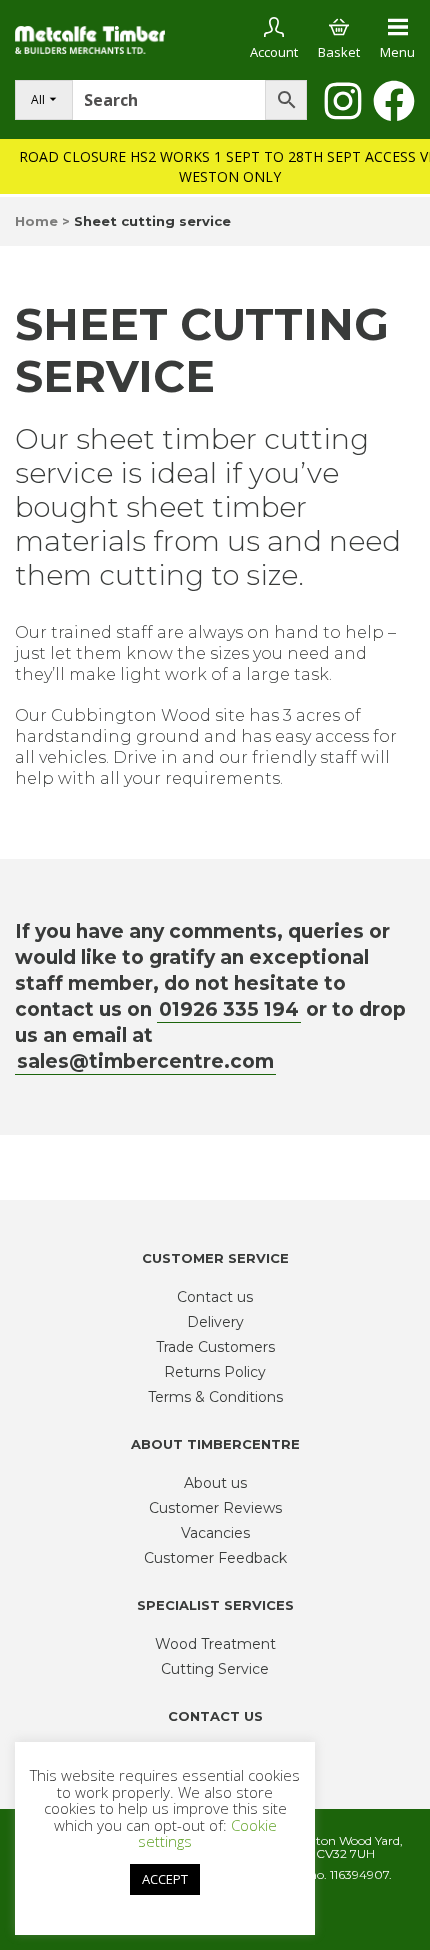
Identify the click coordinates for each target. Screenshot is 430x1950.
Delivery (215, 1322)
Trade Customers (215, 1347)
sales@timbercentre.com (145, 1061)
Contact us (215, 1297)
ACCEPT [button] (165, 1879)
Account (274, 52)
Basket (339, 52)
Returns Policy (215, 1372)
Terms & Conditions (215, 1397)
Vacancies (215, 1533)
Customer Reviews (215, 1508)
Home (36, 221)
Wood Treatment (215, 1644)
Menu (397, 52)
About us (215, 1483)
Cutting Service (215, 1669)
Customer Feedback (215, 1558)
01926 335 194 (229, 1009)
